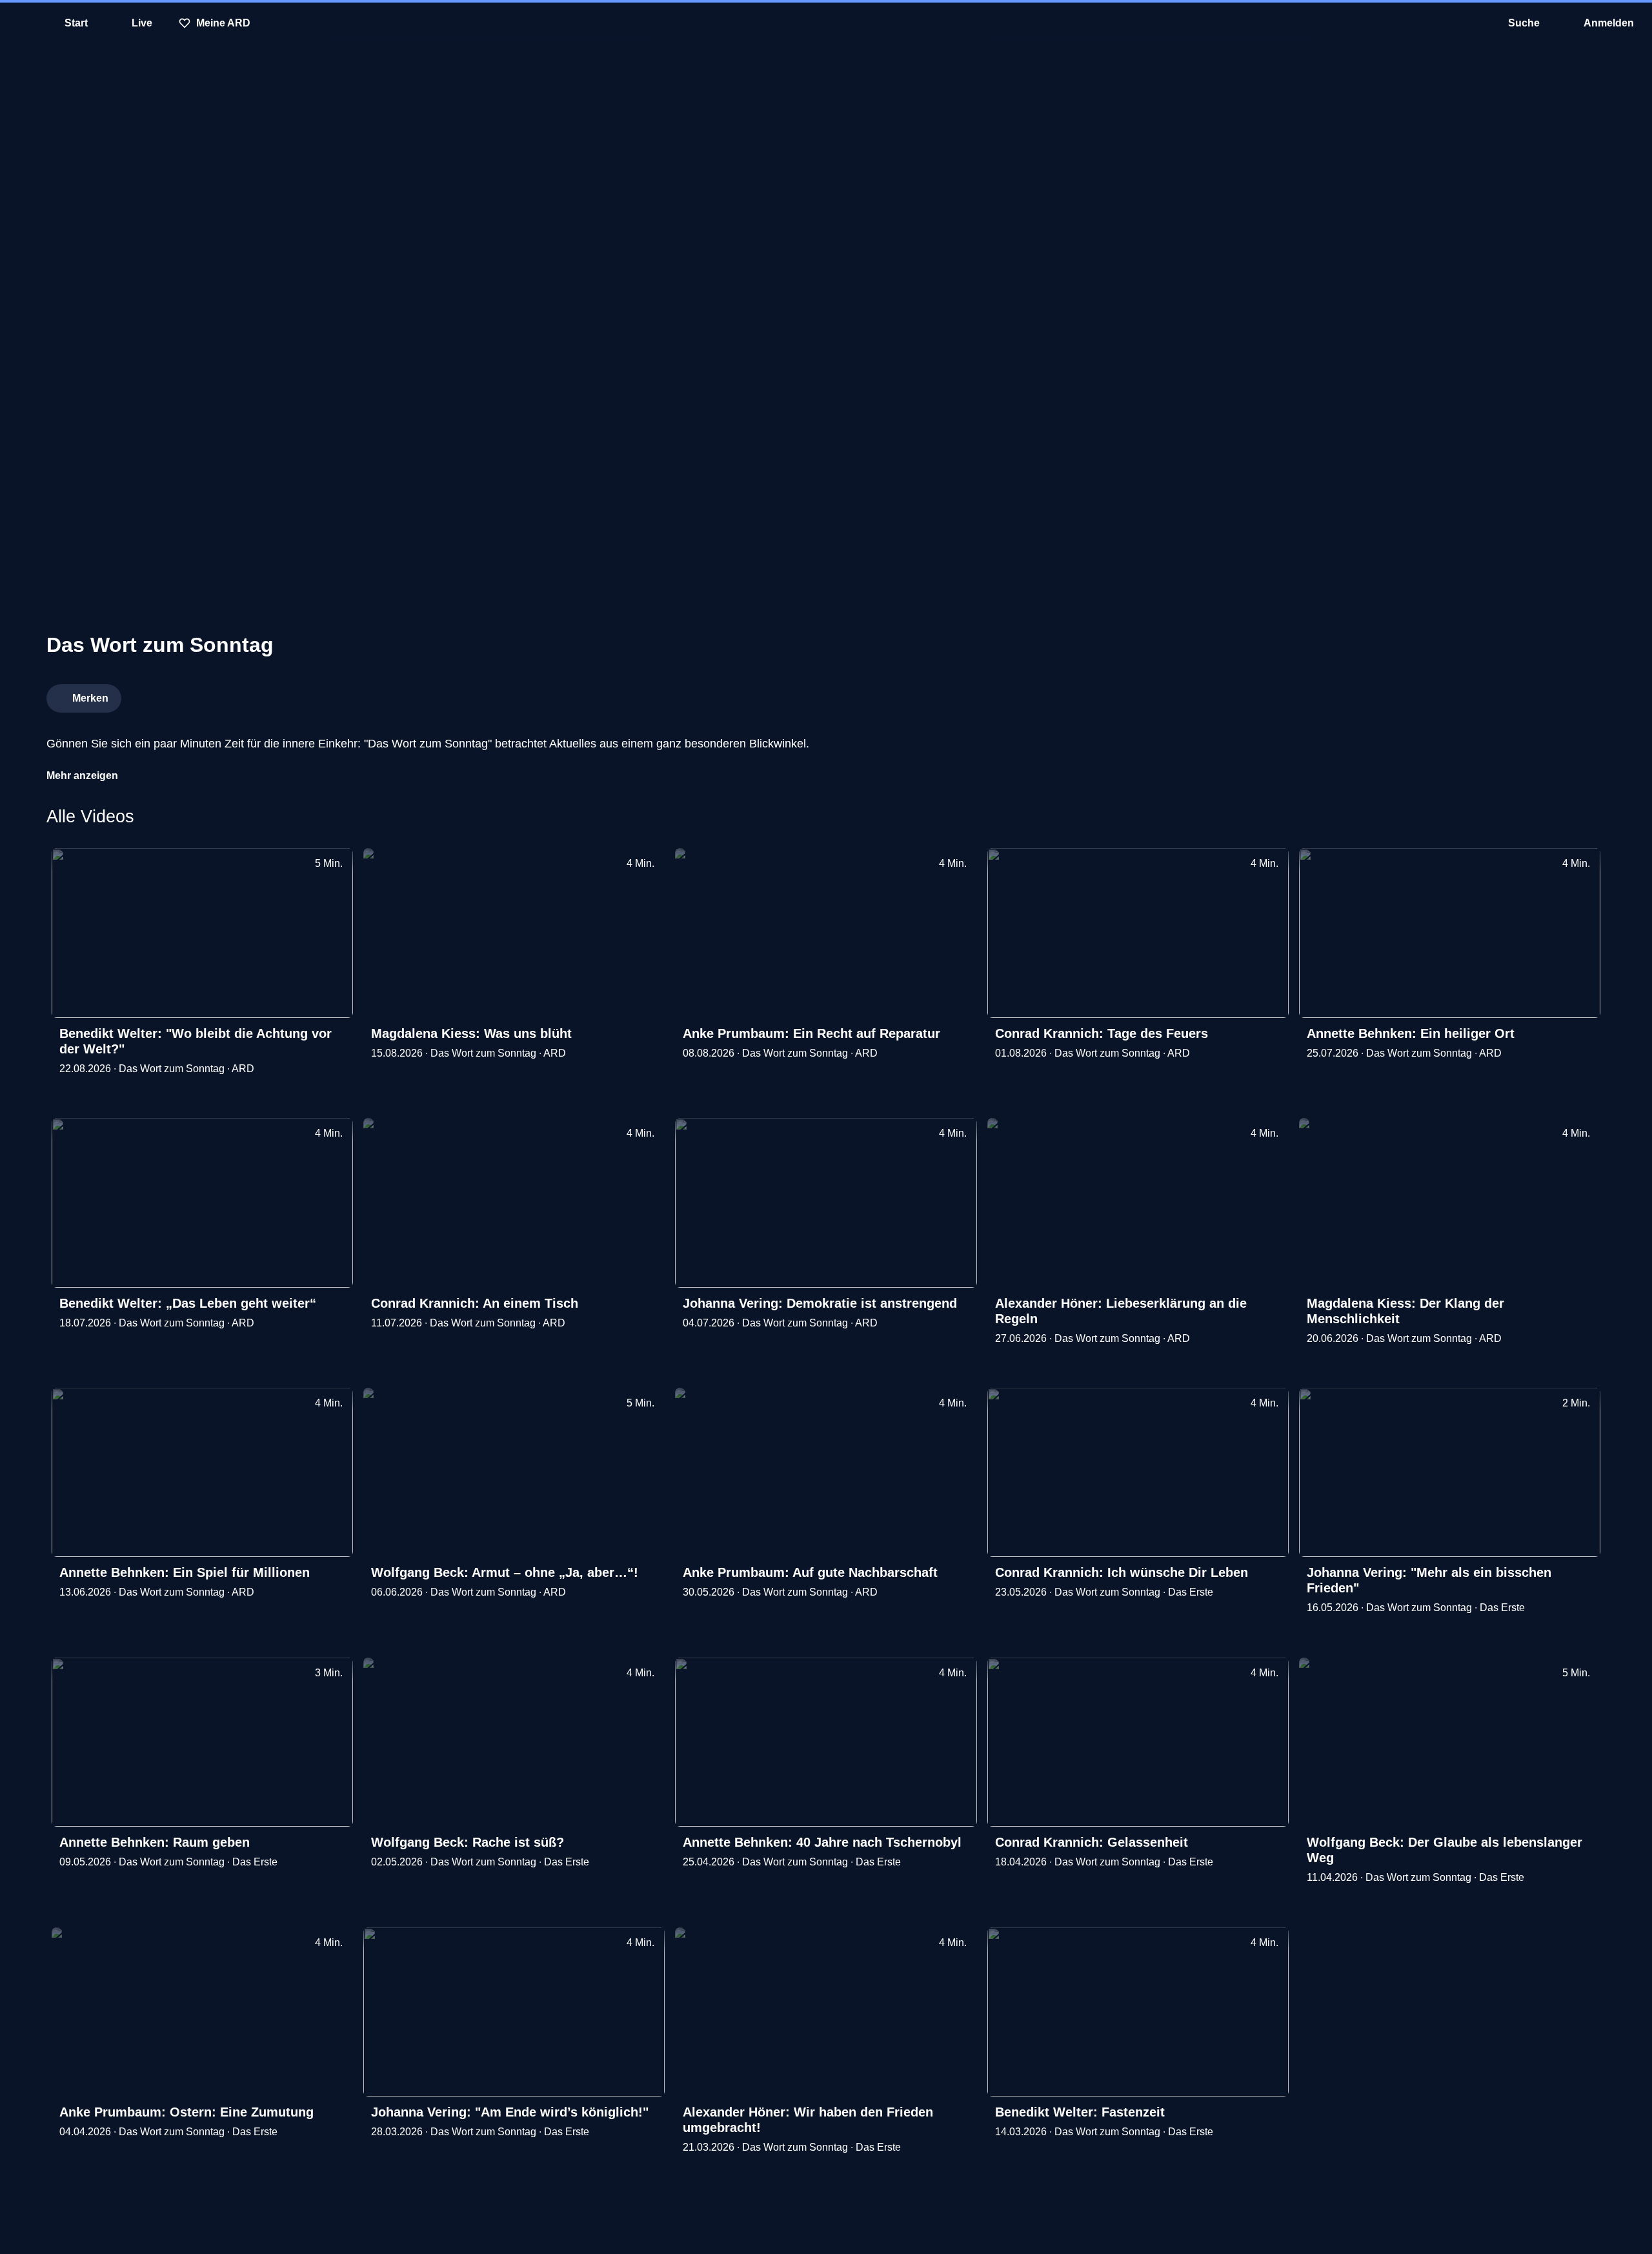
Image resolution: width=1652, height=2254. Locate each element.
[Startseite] (826, 23)
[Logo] (1509, 695)
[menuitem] (19, 23)
